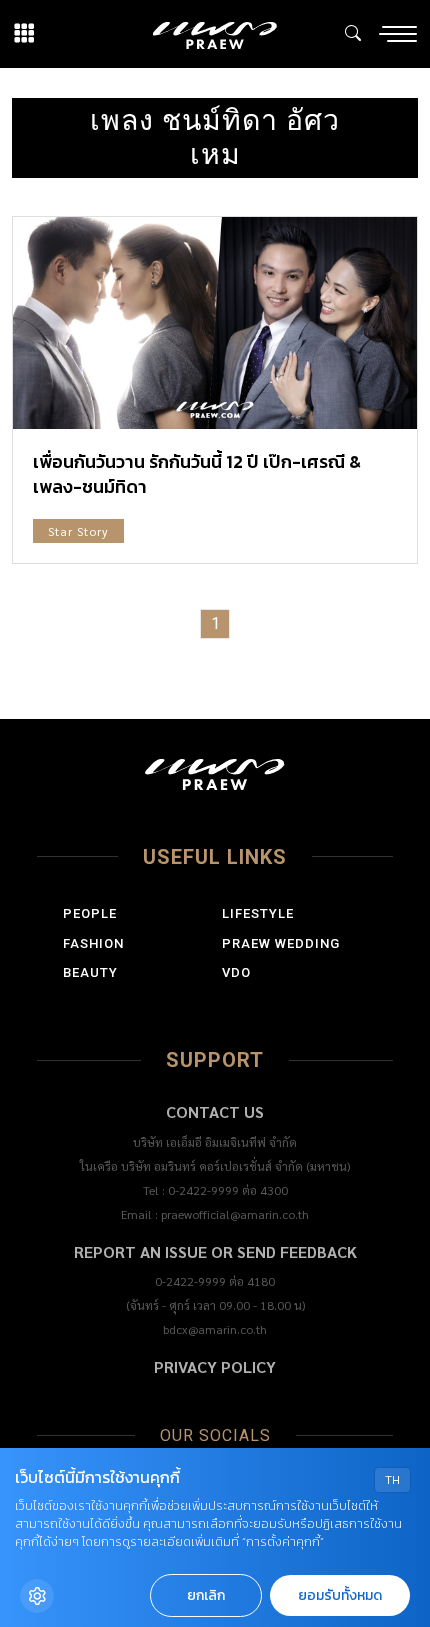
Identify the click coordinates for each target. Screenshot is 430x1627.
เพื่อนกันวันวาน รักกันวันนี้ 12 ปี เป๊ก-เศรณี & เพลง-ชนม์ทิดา (197, 474)
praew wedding (281, 943)
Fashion (93, 943)
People (90, 913)
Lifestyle (258, 913)
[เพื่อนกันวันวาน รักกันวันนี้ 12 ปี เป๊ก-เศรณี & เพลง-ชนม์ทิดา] (215, 323)
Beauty (90, 972)
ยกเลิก (206, 1595)
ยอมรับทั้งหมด (340, 1595)
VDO (236, 972)
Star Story (78, 531)
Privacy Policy (215, 1366)
